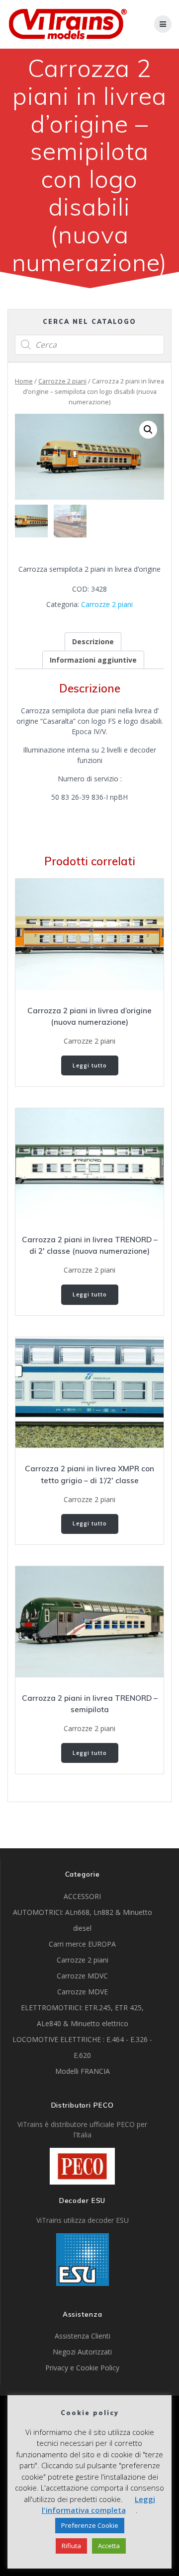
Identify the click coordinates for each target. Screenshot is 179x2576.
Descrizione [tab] (93, 642)
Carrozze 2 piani (62, 381)
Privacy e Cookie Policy (82, 2368)
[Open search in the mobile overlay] (89, 345)
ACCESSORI (82, 1896)
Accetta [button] (109, 2546)
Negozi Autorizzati (82, 2352)
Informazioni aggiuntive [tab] (93, 660)
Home (24, 381)
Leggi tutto (90, 1065)
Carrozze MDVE (83, 1992)
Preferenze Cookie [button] (90, 2525)
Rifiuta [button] (71, 2546)
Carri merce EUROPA (82, 1944)
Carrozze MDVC (82, 1976)
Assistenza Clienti (83, 2336)
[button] (148, 430)
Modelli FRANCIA (83, 2071)
